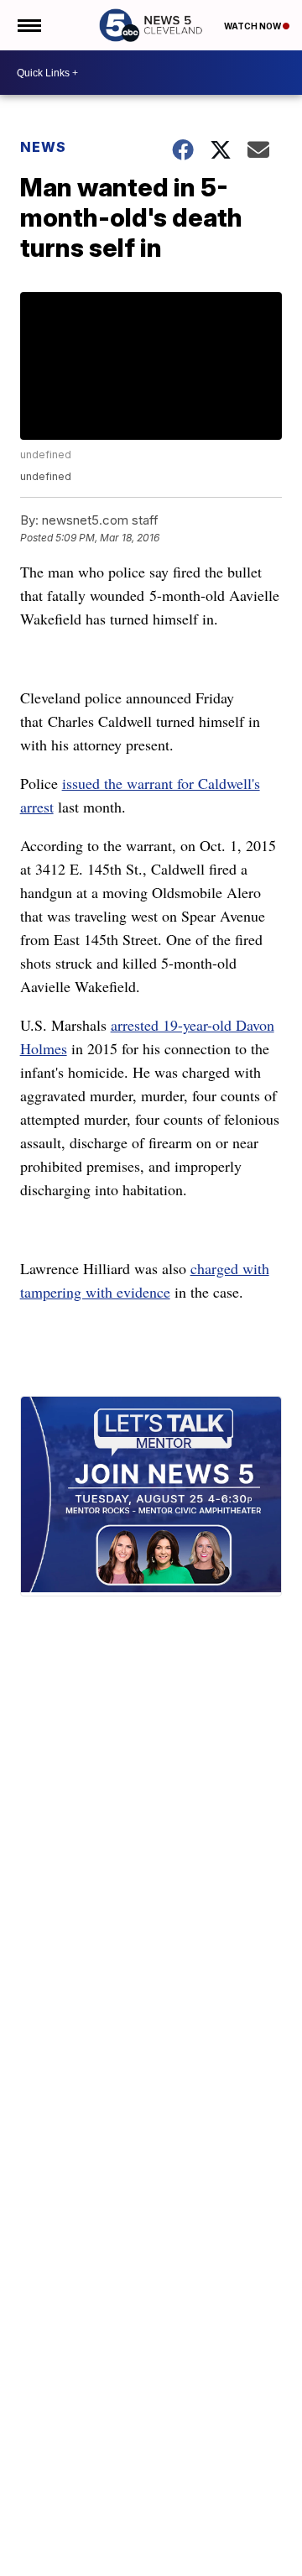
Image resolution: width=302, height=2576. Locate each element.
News (43, 147)
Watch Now (253, 26)
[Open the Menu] (28, 25)
